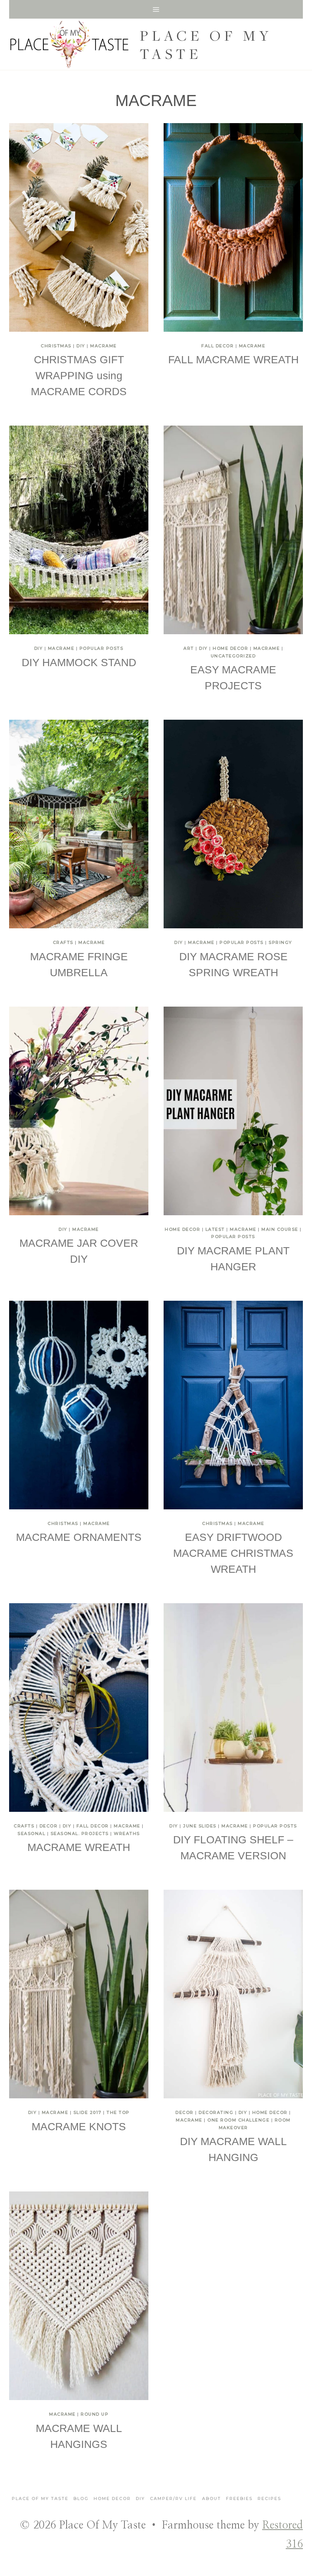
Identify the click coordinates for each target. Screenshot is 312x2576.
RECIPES (269, 2498)
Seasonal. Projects (80, 1833)
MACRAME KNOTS (79, 2127)
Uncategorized (233, 656)
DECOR (49, 1826)
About (212, 2498)
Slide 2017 (88, 2112)
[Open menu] (156, 9)
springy (280, 942)
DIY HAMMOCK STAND (79, 663)
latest (215, 1229)
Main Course (280, 1229)
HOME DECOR (230, 648)
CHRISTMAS (56, 346)
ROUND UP (95, 2414)
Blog (81, 2498)
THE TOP (118, 2112)
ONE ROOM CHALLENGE (238, 2120)
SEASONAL (31, 1833)
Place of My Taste (40, 2498)
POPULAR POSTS (102, 648)
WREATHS (127, 1833)
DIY (81, 346)
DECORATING (216, 2112)
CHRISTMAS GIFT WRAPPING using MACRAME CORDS (79, 376)
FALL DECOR (217, 346)
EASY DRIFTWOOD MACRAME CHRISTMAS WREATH (233, 1553)
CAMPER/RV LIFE (173, 2498)
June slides (200, 1826)
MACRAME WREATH (79, 1847)
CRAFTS (63, 942)
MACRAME (103, 346)
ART (189, 648)
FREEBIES (239, 2498)
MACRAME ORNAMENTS (79, 1537)
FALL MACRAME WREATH (233, 360)
